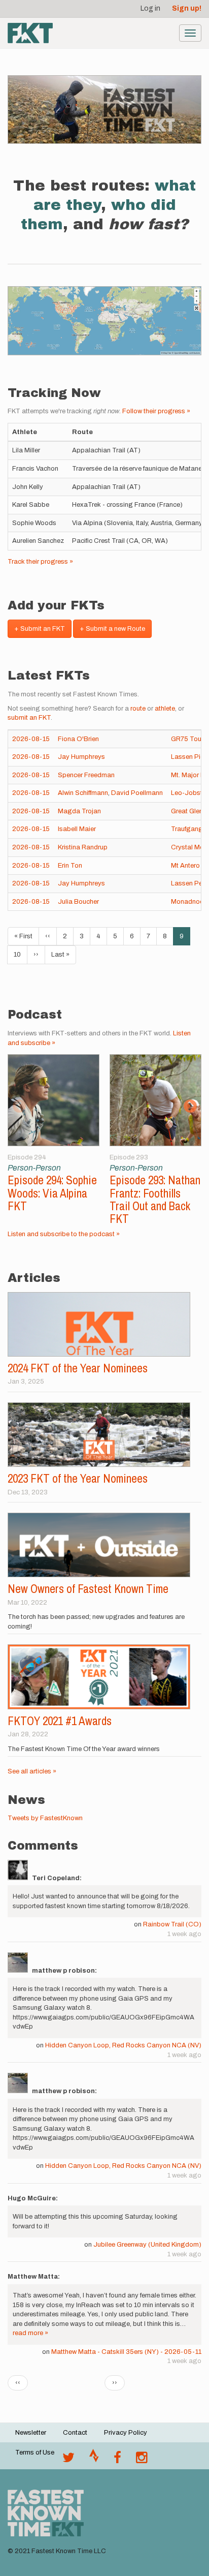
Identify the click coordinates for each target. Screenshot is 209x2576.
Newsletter (31, 2433)
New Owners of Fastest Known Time (88, 1589)
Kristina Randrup (83, 847)
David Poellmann (137, 793)
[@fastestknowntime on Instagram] (142, 2460)
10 (21, 955)
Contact (75, 2433)
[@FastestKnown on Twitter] (68, 2460)
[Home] (30, 33)
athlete (165, 709)
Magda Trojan (79, 811)
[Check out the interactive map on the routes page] (104, 320)
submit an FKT (29, 718)
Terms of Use (35, 2452)
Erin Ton (70, 866)
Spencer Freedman (86, 775)
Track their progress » (40, 562)
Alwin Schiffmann (83, 793)
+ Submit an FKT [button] (40, 629)
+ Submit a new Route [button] (112, 629)
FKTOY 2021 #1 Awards (60, 1721)
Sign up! (187, 8)
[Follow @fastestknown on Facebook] (117, 2460)
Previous (19, 1107)
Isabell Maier (77, 829)
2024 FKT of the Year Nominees (78, 1368)
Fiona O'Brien (78, 739)
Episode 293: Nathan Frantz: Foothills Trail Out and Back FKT (155, 1199)
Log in (150, 8)
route (138, 709)
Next (190, 1107)
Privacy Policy (126, 2433)
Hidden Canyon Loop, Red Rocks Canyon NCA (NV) (123, 2045)
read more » (30, 2333)
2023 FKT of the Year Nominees (78, 1478)
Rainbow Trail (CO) (172, 1924)
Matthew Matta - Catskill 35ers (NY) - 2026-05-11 (126, 2352)
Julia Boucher (78, 902)
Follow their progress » (156, 411)
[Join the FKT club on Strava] (94, 2460)
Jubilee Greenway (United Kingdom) (147, 2245)
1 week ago (184, 1934)
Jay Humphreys (81, 757)
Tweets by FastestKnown (45, 1818)
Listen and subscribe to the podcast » (64, 1234)
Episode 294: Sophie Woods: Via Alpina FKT (52, 1193)
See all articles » (32, 1771)
